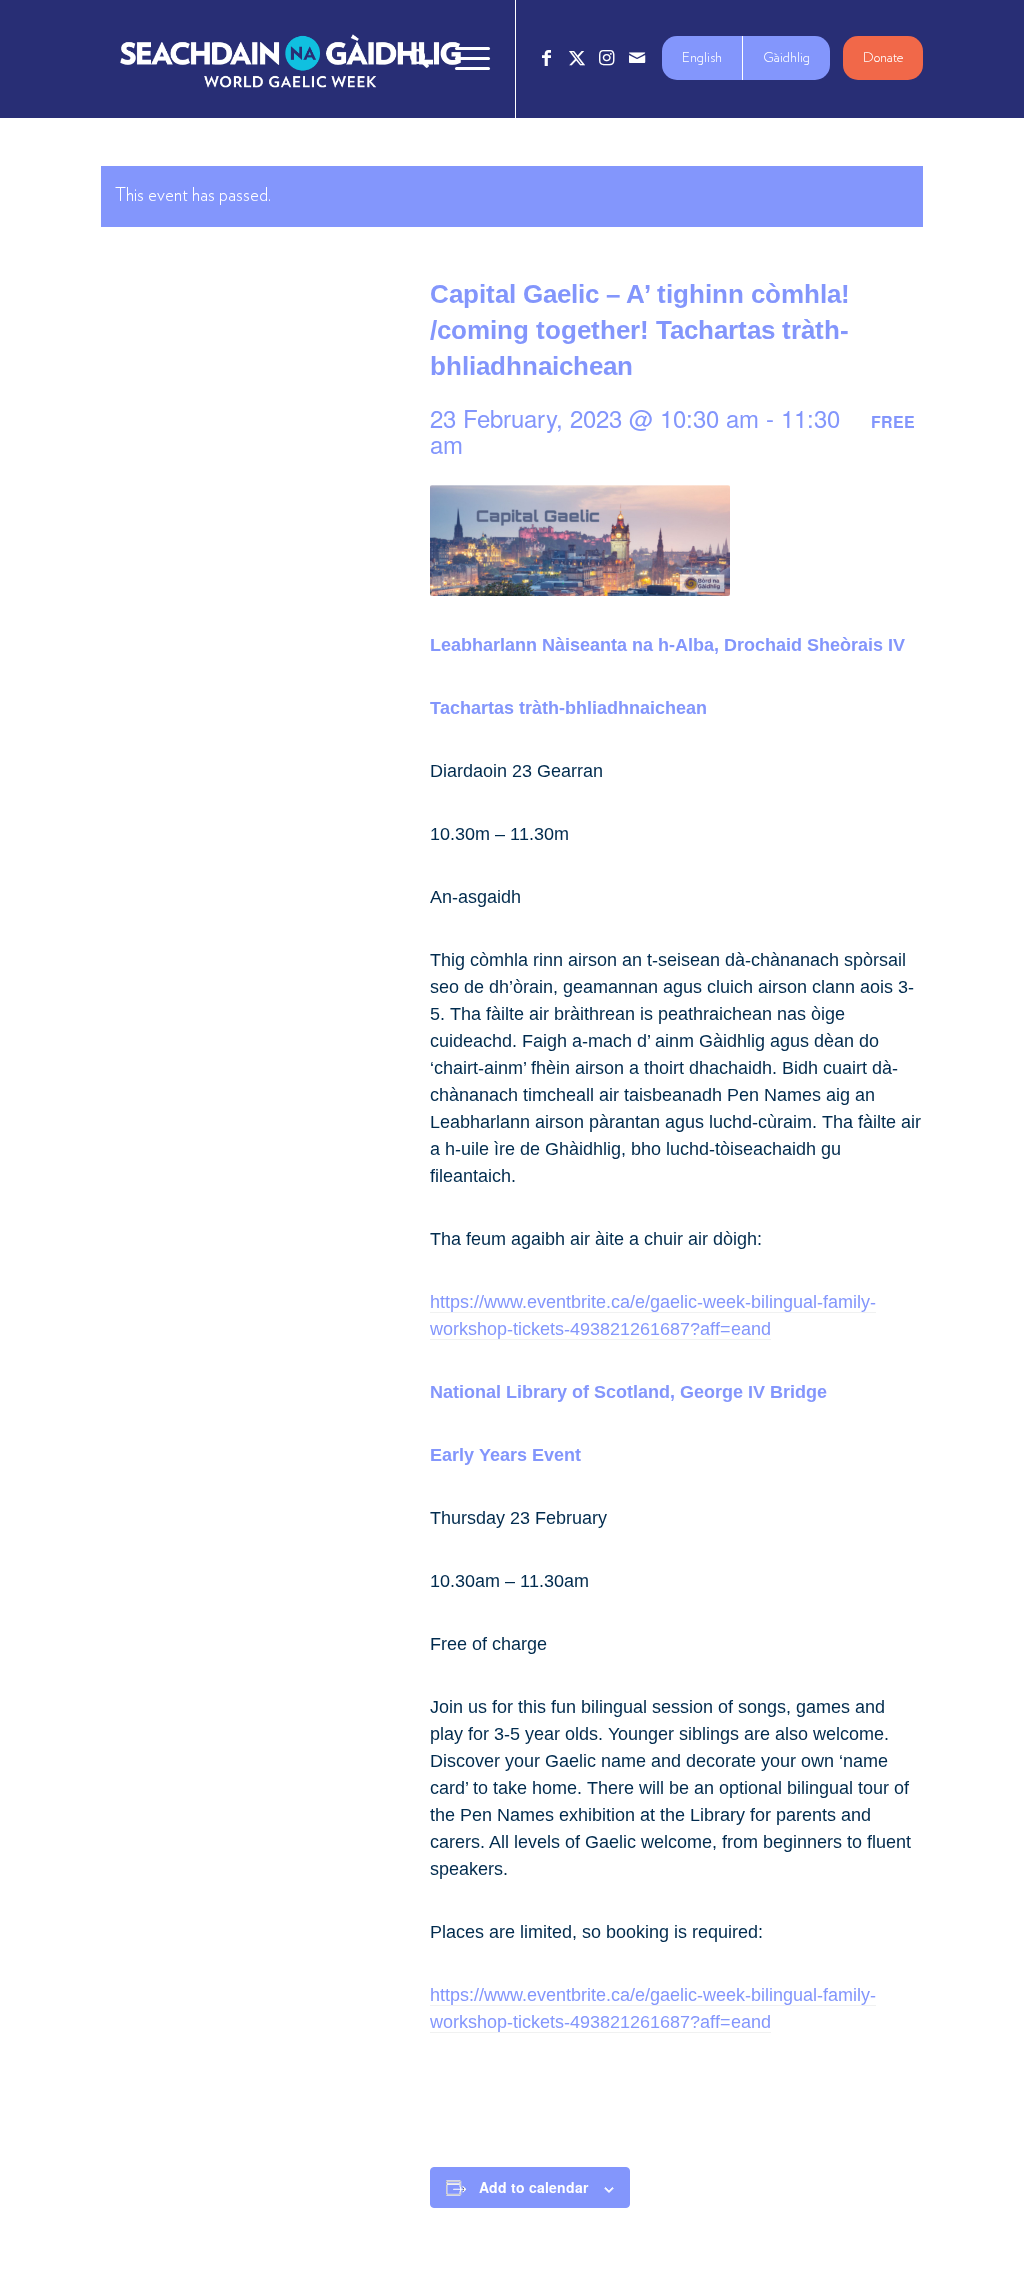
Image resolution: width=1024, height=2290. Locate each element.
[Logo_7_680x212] (290, 59)
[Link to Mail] (637, 58)
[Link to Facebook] (547, 58)
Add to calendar (533, 2187)
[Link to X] (577, 58)
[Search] (419, 59)
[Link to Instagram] (607, 58)
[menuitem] (419, 59)
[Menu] (466, 59)
